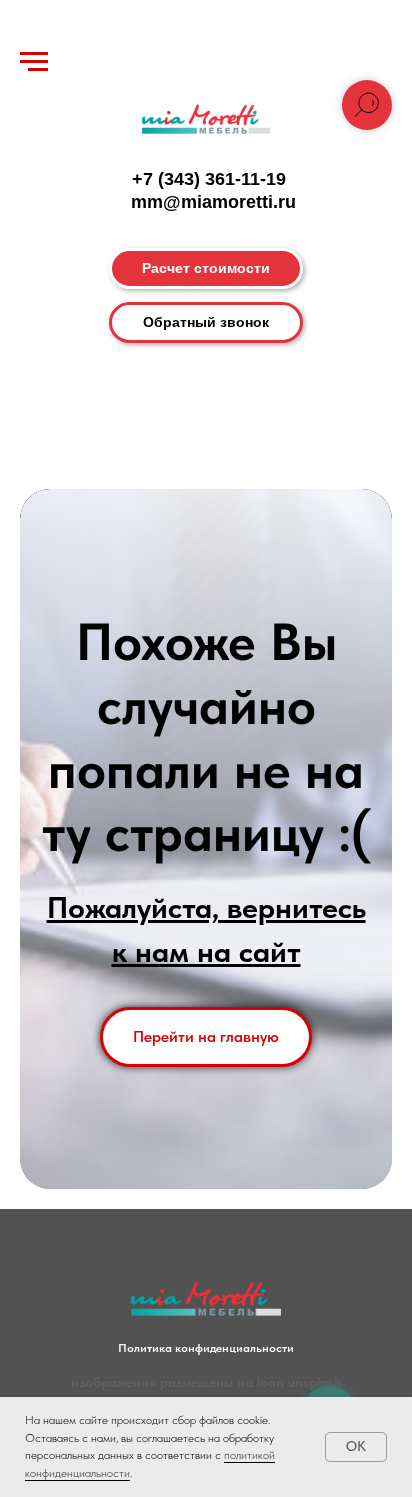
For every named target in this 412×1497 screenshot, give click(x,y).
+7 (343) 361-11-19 (209, 179)
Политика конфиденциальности (206, 1348)
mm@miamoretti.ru (213, 202)
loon (270, 1382)
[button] (206, 322)
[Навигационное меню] (34, 62)
